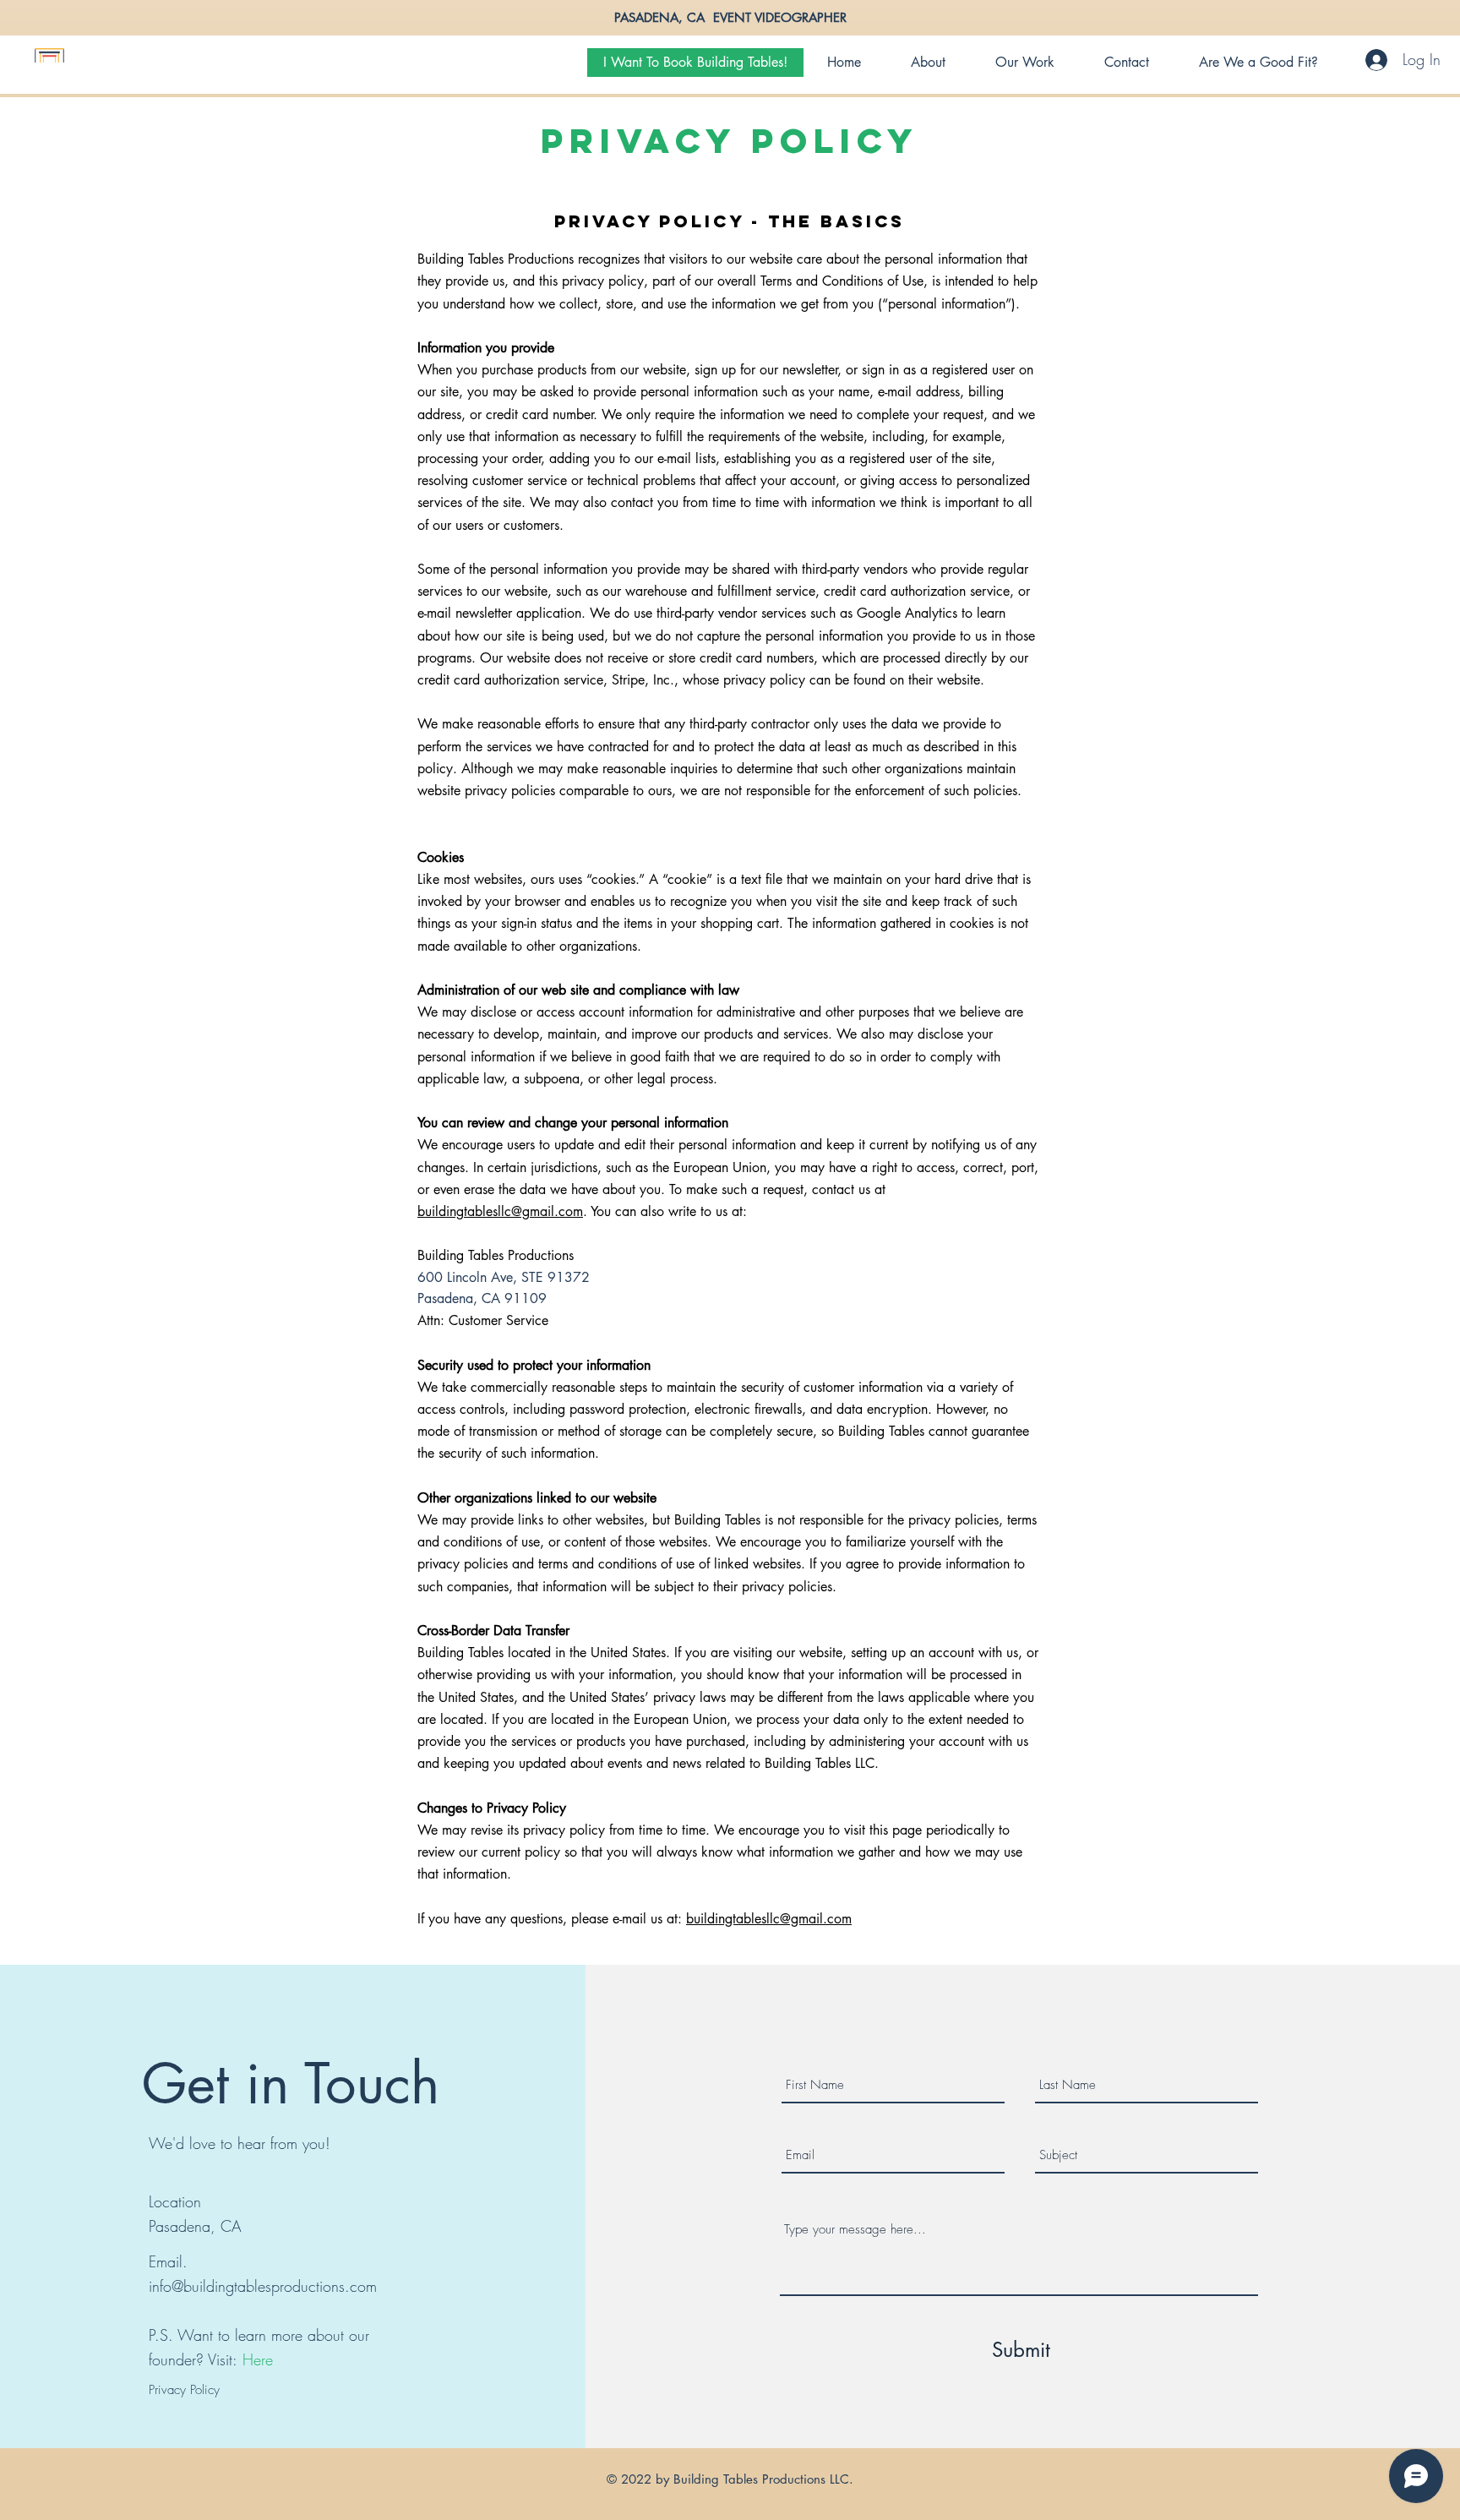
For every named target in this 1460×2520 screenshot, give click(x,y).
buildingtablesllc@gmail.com (500, 1211)
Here (258, 2359)
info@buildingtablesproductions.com (263, 2286)
